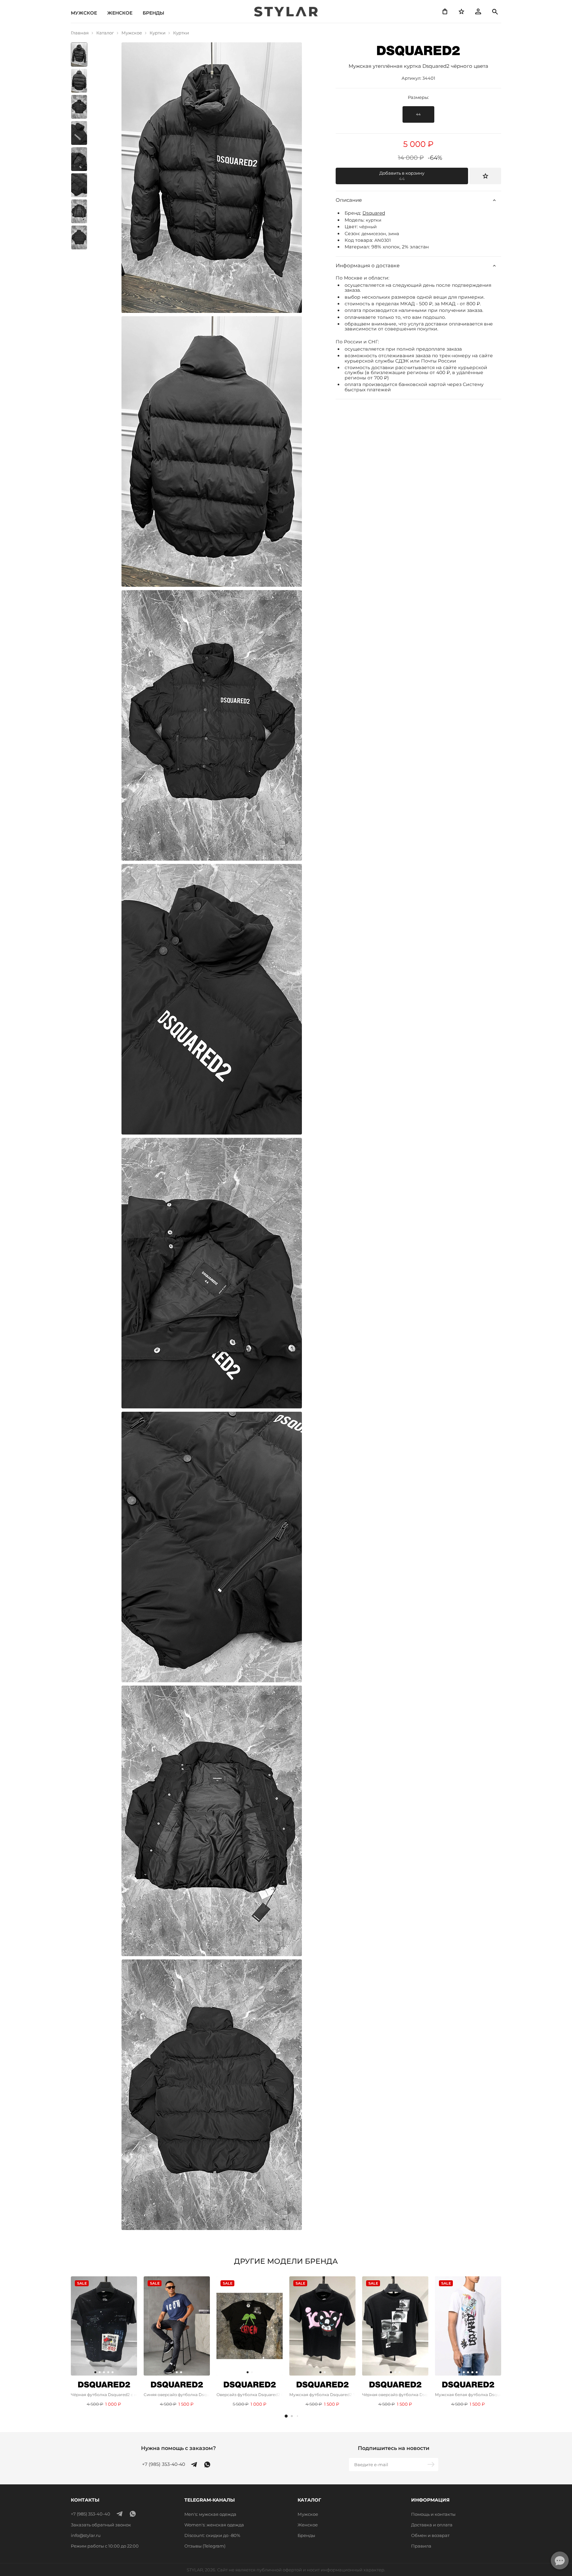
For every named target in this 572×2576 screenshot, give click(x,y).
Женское (120, 13)
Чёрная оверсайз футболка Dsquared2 (395, 2395)
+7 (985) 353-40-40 (164, 2464)
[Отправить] (432, 2465)
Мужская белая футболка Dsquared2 (468, 2395)
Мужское (84, 13)
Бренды (153, 13)
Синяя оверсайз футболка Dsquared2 (177, 2395)
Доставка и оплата (432, 2525)
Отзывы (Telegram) (205, 2546)
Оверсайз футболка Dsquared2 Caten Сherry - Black (250, 2395)
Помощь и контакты (433, 2514)
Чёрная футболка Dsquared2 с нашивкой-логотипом (104, 2395)
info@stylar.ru (86, 2535)
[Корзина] (445, 12)
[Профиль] (478, 12)
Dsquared (374, 213)
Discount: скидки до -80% (212, 2535)
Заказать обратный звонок (101, 2525)
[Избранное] (461, 12)
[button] (286, 2416)
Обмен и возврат (430, 2535)
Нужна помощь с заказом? (178, 2448)
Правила (421, 2546)
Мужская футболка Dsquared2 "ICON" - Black (322, 2395)
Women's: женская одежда (214, 2525)
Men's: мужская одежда (210, 2514)
